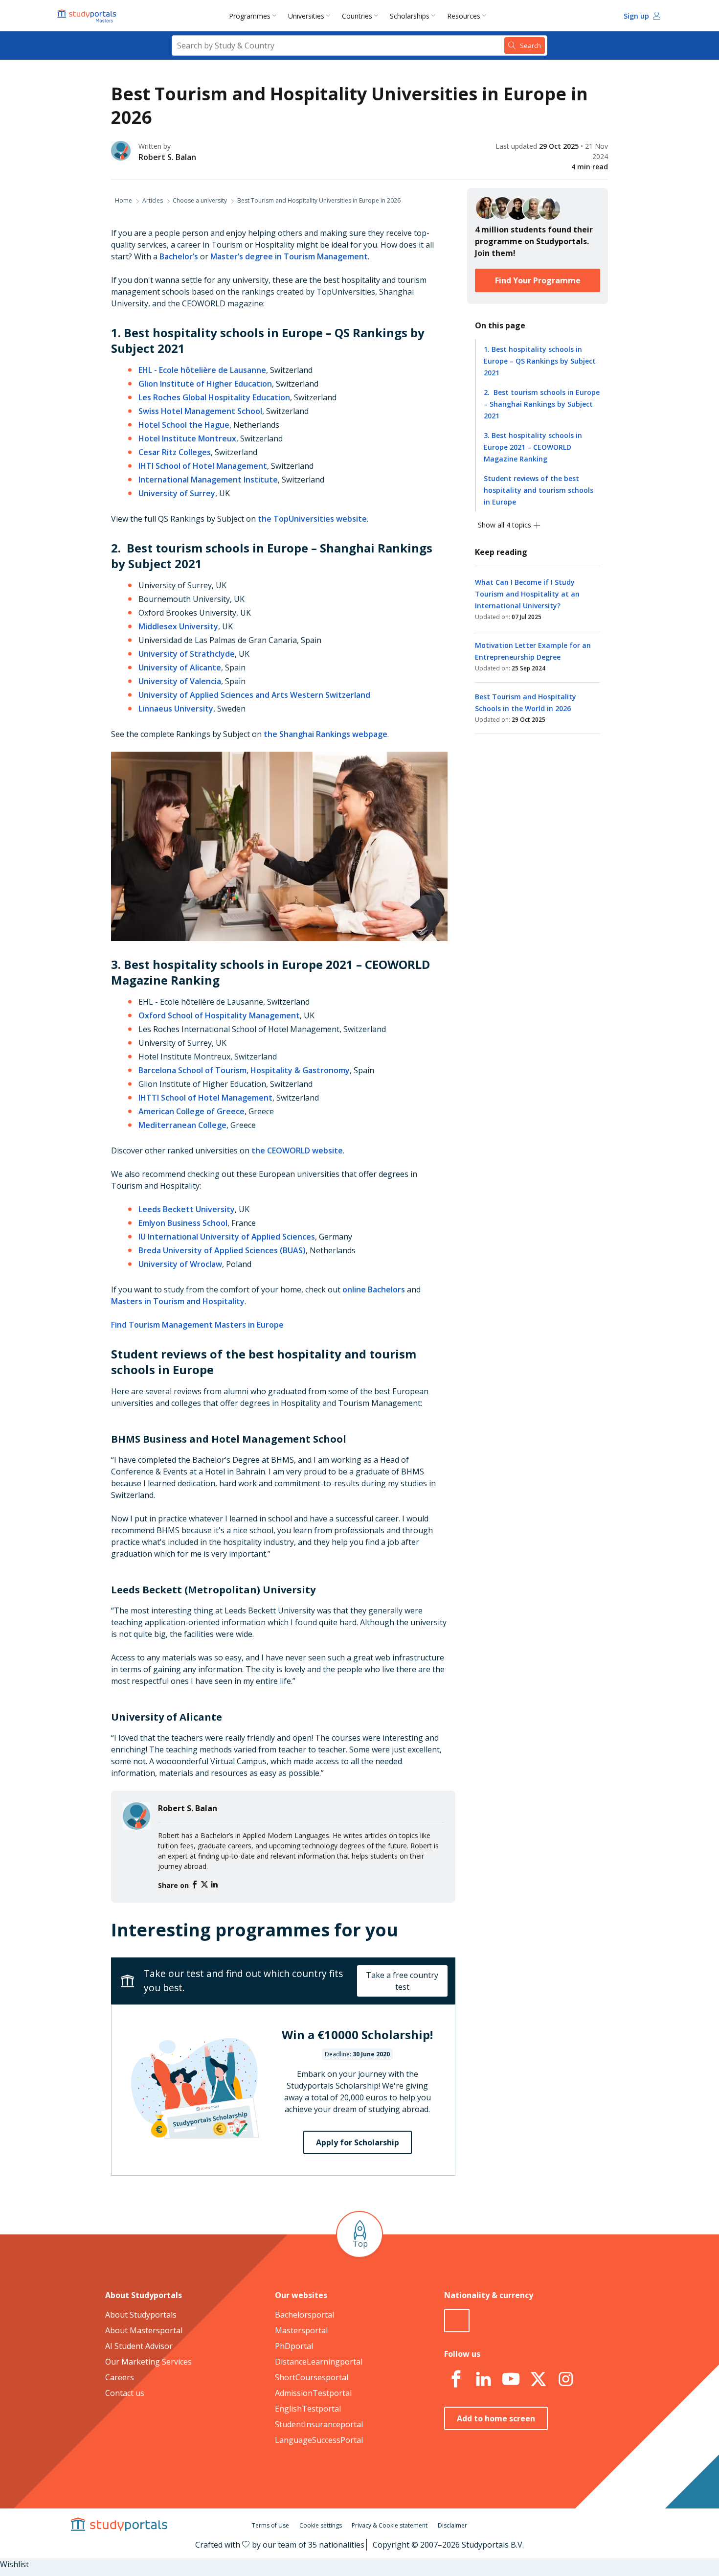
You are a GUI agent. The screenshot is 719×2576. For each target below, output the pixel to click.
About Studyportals (141, 2315)
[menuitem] (255, 16)
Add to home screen (496, 2418)
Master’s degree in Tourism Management (289, 256)
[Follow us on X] (538, 2379)
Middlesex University (178, 626)
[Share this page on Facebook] (196, 1885)
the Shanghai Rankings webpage (326, 734)
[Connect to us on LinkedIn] (483, 2379)
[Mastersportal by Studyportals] (88, 16)
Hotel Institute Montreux (187, 438)
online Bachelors (374, 1289)
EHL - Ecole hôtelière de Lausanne (202, 370)
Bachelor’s (179, 256)
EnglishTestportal (308, 2409)
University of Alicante (180, 667)
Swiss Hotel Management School (200, 411)
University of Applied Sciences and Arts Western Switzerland (254, 695)
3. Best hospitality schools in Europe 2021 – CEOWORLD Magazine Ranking (533, 447)
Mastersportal (301, 2330)
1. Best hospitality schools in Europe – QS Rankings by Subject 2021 (540, 361)
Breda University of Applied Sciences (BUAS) (222, 1250)
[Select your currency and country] (457, 2321)
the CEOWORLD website (297, 1150)
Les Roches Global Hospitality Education (214, 397)
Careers (120, 2377)
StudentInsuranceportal (319, 2424)
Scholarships (410, 16)
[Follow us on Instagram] (565, 2379)
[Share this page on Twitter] (205, 1885)
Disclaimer (452, 2525)
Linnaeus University (176, 709)
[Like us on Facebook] (456, 2379)
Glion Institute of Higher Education (205, 384)
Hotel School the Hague (184, 425)
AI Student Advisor (139, 2346)
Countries (357, 16)
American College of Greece (191, 1111)
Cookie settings (321, 2525)
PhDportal (294, 2346)
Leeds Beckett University (187, 1209)
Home (124, 200)
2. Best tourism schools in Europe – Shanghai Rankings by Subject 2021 (542, 404)
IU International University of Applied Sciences (227, 1237)
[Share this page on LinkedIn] (214, 1885)
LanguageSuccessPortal (319, 2440)
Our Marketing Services (148, 2362)
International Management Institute (208, 480)
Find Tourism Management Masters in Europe (197, 1325)
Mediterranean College (182, 1125)
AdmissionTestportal (313, 2393)
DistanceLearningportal (319, 2362)
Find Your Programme (538, 280)
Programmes (250, 16)
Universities (306, 16)
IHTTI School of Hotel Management (205, 1098)
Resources (464, 16)
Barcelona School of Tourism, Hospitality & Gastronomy (244, 1070)
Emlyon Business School (183, 1223)
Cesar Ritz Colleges (175, 452)
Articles (153, 200)
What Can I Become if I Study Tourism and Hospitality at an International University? (527, 594)
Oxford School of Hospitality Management (219, 1015)
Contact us (125, 2393)
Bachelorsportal (304, 2315)
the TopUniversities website (312, 519)
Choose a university (200, 200)
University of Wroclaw (180, 1264)
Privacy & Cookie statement (390, 2525)
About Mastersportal (144, 2330)
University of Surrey (177, 493)
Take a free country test (402, 1981)
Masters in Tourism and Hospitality (178, 1301)
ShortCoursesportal (312, 2377)
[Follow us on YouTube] (511, 2379)
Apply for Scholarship (358, 2142)
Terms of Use (270, 2525)
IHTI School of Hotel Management (203, 466)
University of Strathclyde (187, 654)
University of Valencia (180, 681)
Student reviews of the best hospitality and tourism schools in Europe (539, 490)
